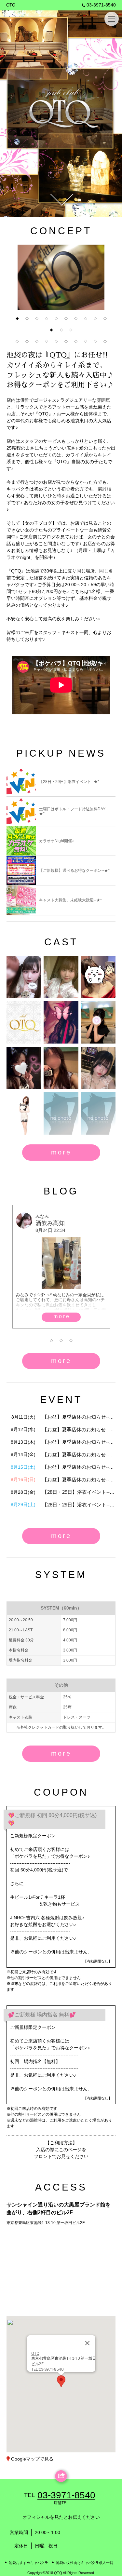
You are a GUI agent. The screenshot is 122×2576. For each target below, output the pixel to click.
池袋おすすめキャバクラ (28, 2563)
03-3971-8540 (101, 5)
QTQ (11, 5)
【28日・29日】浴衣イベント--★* (79, 1492)
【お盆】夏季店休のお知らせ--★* (79, 1417)
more (61, 1152)
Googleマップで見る (32, 2459)
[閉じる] (87, 2343)
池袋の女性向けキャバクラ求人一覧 (85, 2563)
